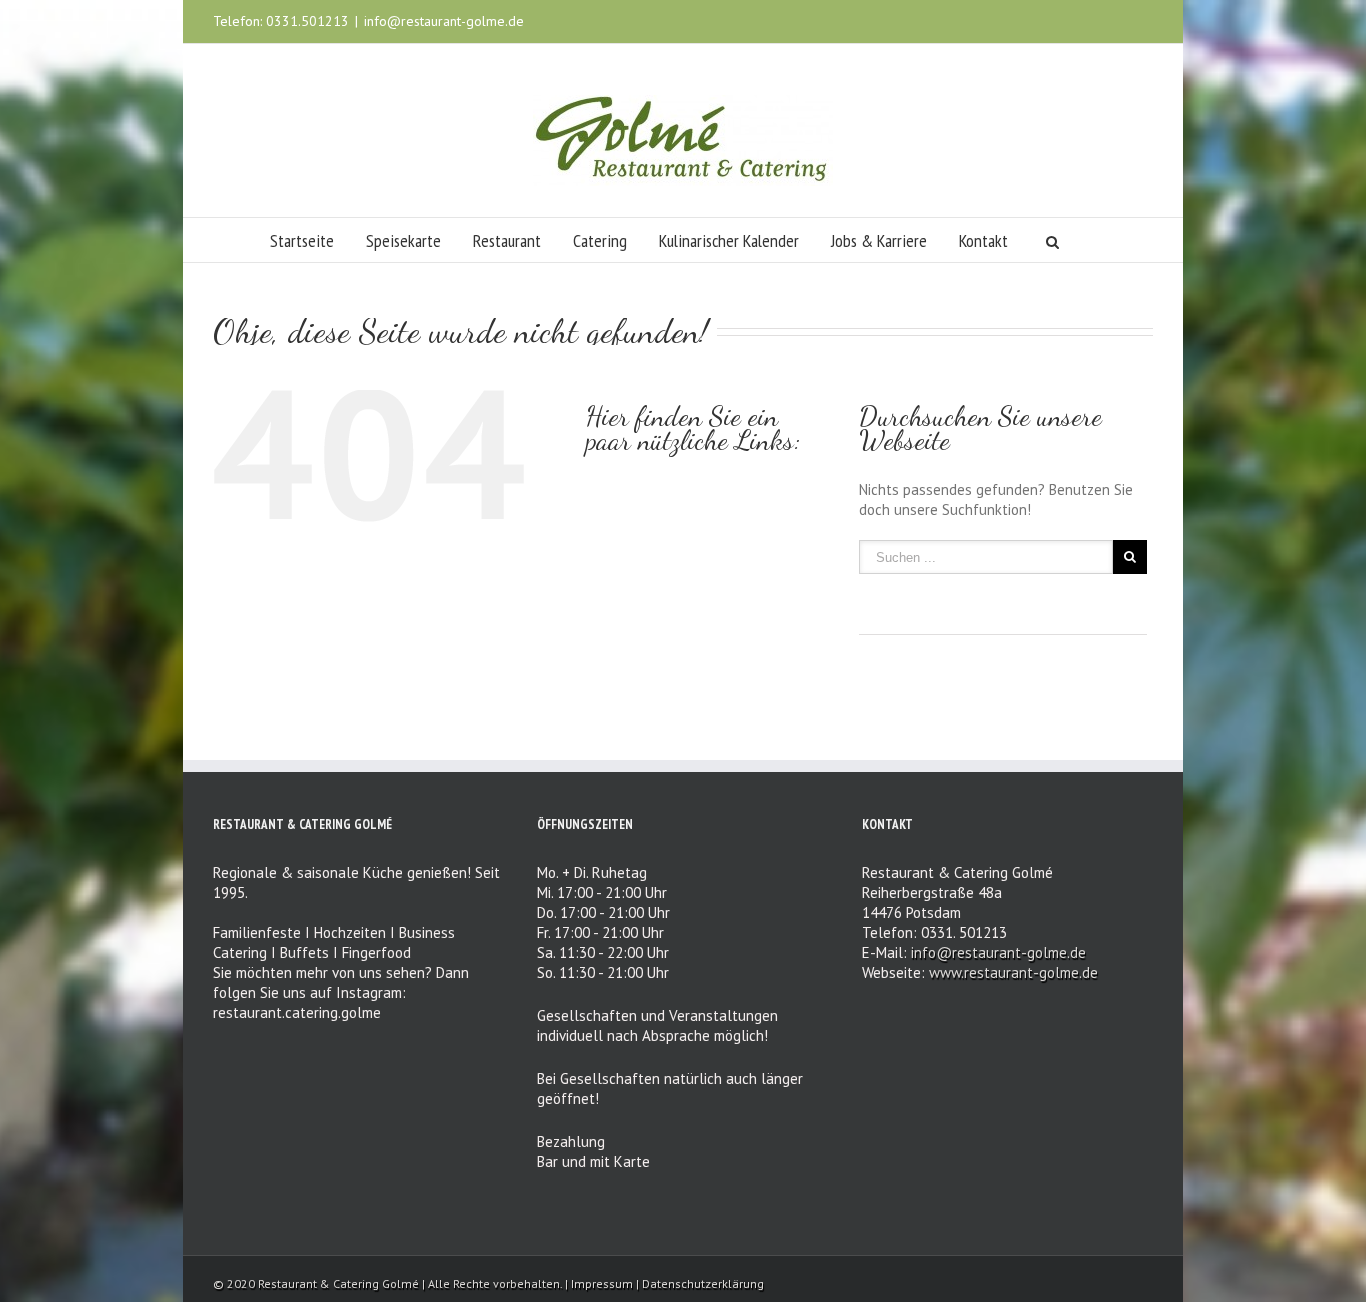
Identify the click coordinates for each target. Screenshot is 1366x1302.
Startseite (302, 240)
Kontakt (983, 240)
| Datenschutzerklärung (700, 1283)
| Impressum (600, 1283)
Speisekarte (403, 240)
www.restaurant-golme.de (1013, 972)
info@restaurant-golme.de (444, 21)
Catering (600, 240)
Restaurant (507, 240)
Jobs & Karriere (879, 240)
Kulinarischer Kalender (729, 240)
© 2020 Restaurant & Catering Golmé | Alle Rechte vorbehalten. (387, 1283)
